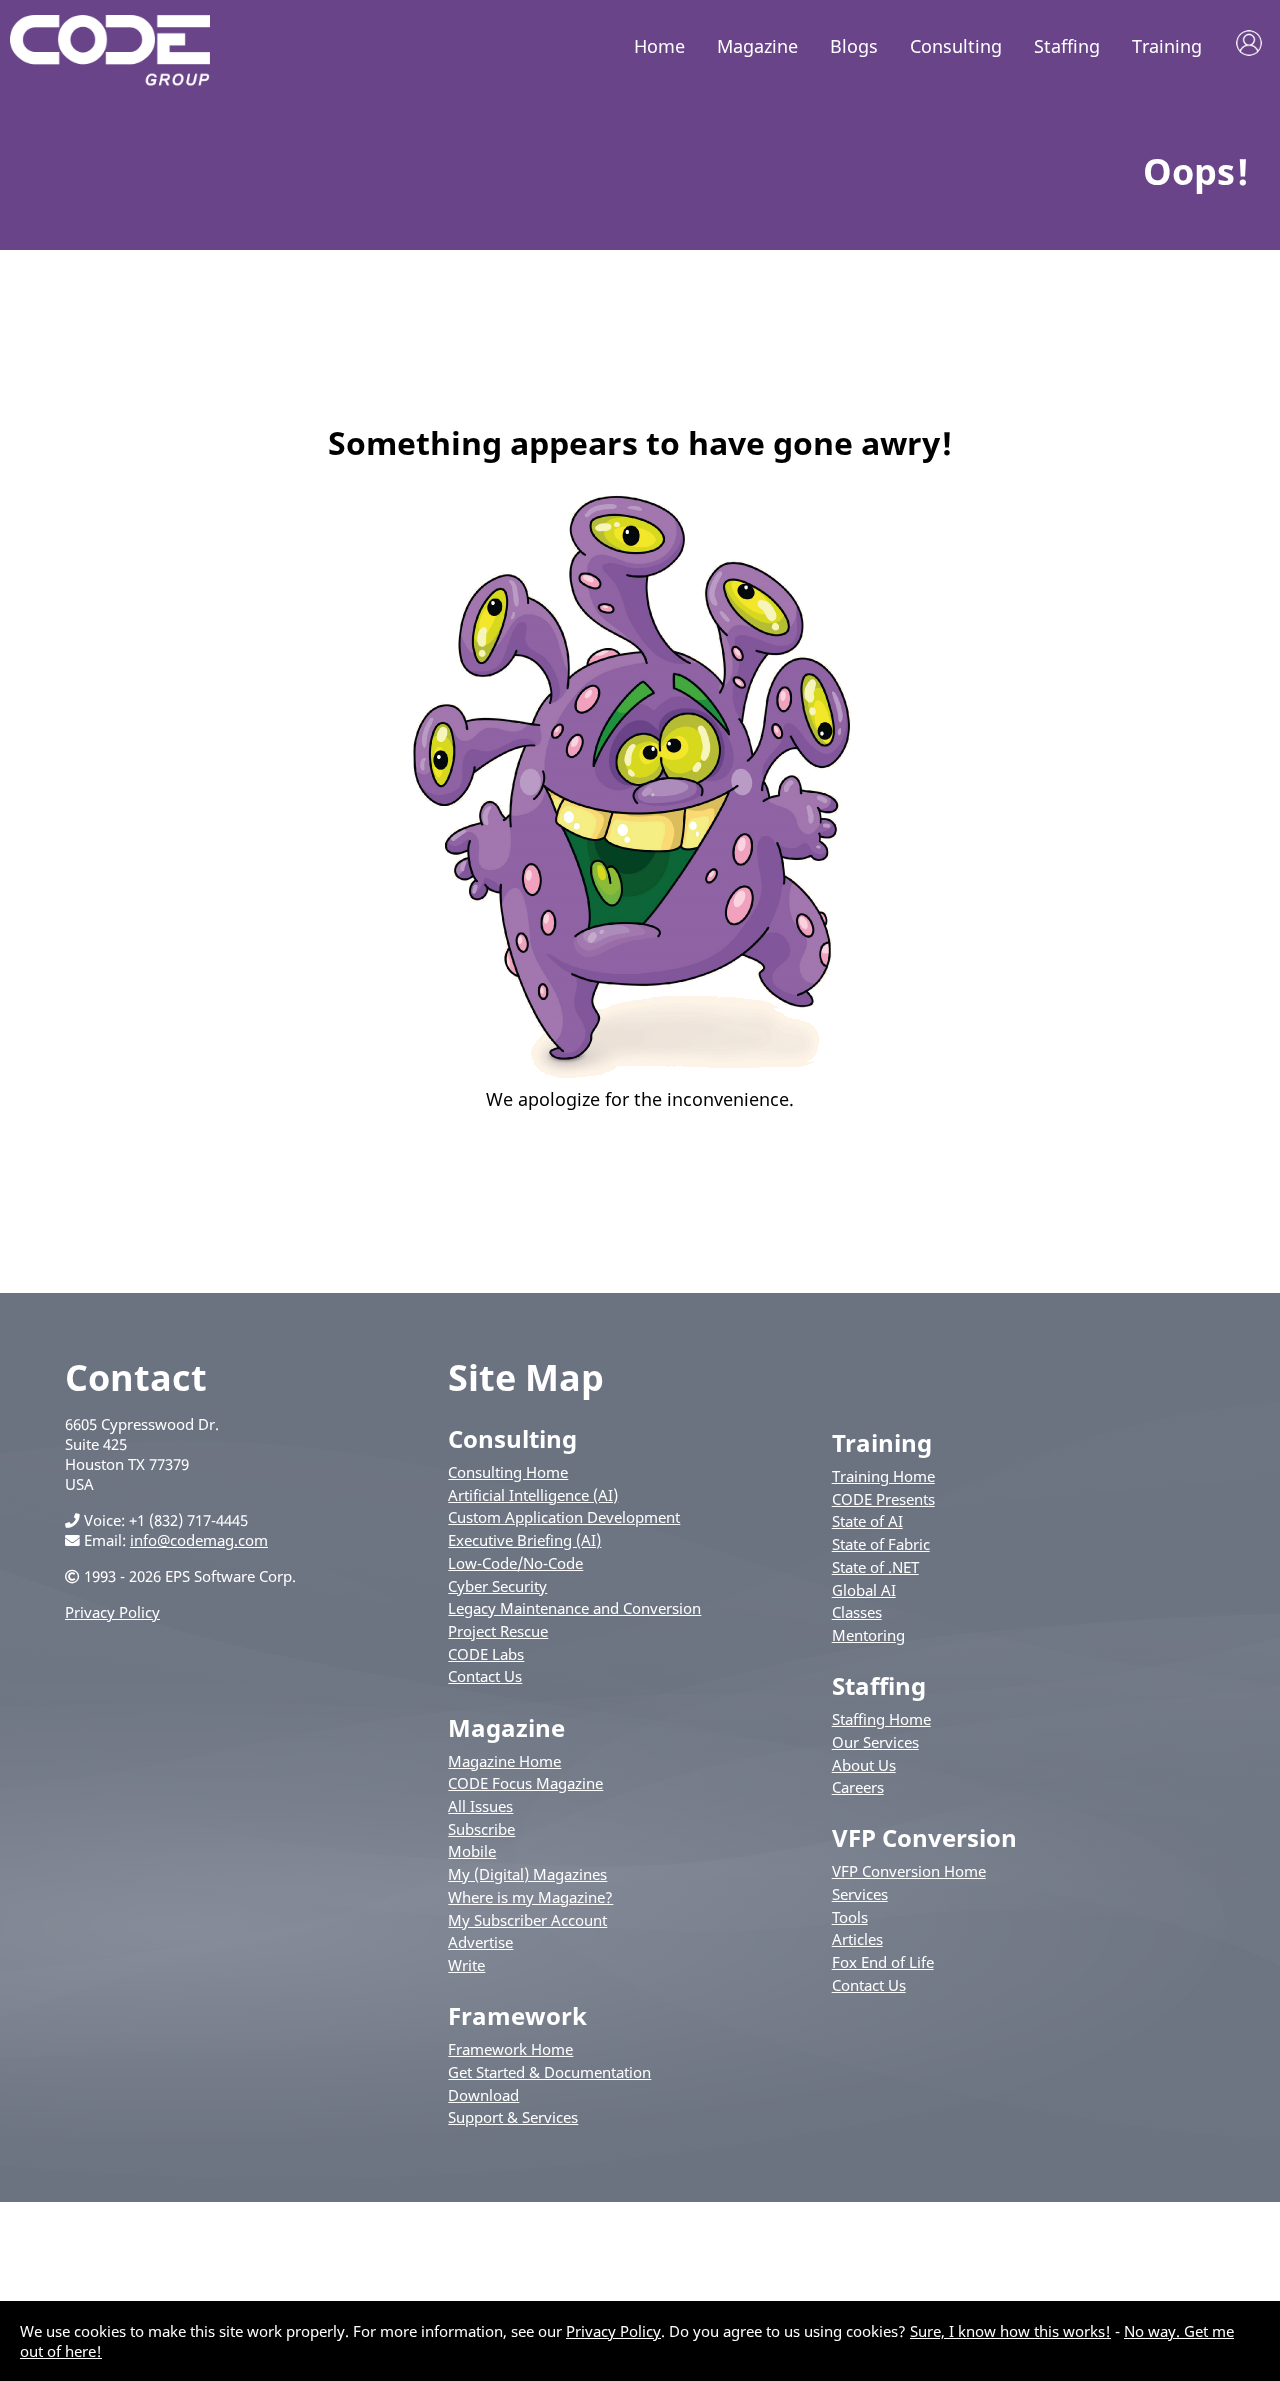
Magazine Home (504, 1761)
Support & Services (513, 2117)
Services (860, 1894)
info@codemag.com (199, 1540)
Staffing (1067, 46)
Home (659, 46)
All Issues (480, 1806)
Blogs (854, 46)
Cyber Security (497, 1586)
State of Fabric (881, 1544)
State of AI (867, 1521)
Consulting (956, 46)
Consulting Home (508, 1472)
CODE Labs (486, 1654)
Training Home (883, 1476)
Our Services (875, 1742)
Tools (850, 1917)
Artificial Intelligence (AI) (533, 1495)
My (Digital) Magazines (527, 1874)
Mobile (472, 1851)
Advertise (480, 1942)
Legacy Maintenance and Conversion (574, 1608)
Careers (858, 1787)
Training (1167, 46)
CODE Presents (883, 1499)
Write (466, 1965)
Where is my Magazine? (530, 1897)
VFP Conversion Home (909, 1871)
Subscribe (481, 1829)
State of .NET (875, 1567)
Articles (857, 1939)
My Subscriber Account (527, 1920)
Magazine (757, 46)
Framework (517, 2015)
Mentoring (868, 1635)
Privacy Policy (112, 1612)
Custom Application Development (564, 1517)
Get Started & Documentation (549, 2072)
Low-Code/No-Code (515, 1563)
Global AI (864, 1590)
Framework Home (510, 2049)
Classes (857, 1612)
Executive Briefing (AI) (524, 1540)
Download (483, 2095)
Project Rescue (498, 1631)
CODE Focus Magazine (525, 1783)
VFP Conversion (924, 1837)
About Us (864, 1765)
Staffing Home (881, 1719)
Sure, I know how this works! (1010, 2331)
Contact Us (485, 1676)
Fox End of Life (883, 1962)
